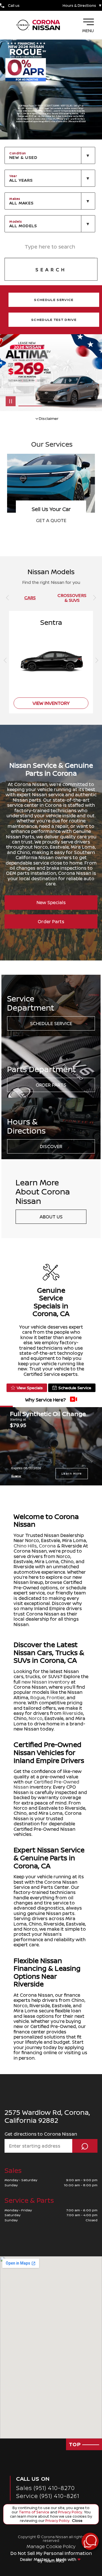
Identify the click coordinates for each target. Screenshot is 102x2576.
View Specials (30, 1388)
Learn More (72, 1473)
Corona (47, 1546)
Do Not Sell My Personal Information (51, 2553)
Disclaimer (16, 1476)
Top (76, 2444)
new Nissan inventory (46, 1682)
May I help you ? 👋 (70, 2527)
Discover (51, 1146)
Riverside (73, 1713)
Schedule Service (51, 1023)
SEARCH (51, 270)
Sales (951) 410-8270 (45, 2488)
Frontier (56, 1698)
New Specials (51, 902)
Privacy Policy (70, 2512)
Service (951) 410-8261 (48, 2496)
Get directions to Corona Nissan (41, 2134)
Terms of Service (34, 2512)
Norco (36, 1718)
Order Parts (51, 921)
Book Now (51, 520)
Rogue (38, 1698)
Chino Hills (25, 1546)
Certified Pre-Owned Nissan (46, 1784)
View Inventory (51, 703)
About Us (51, 1217)
